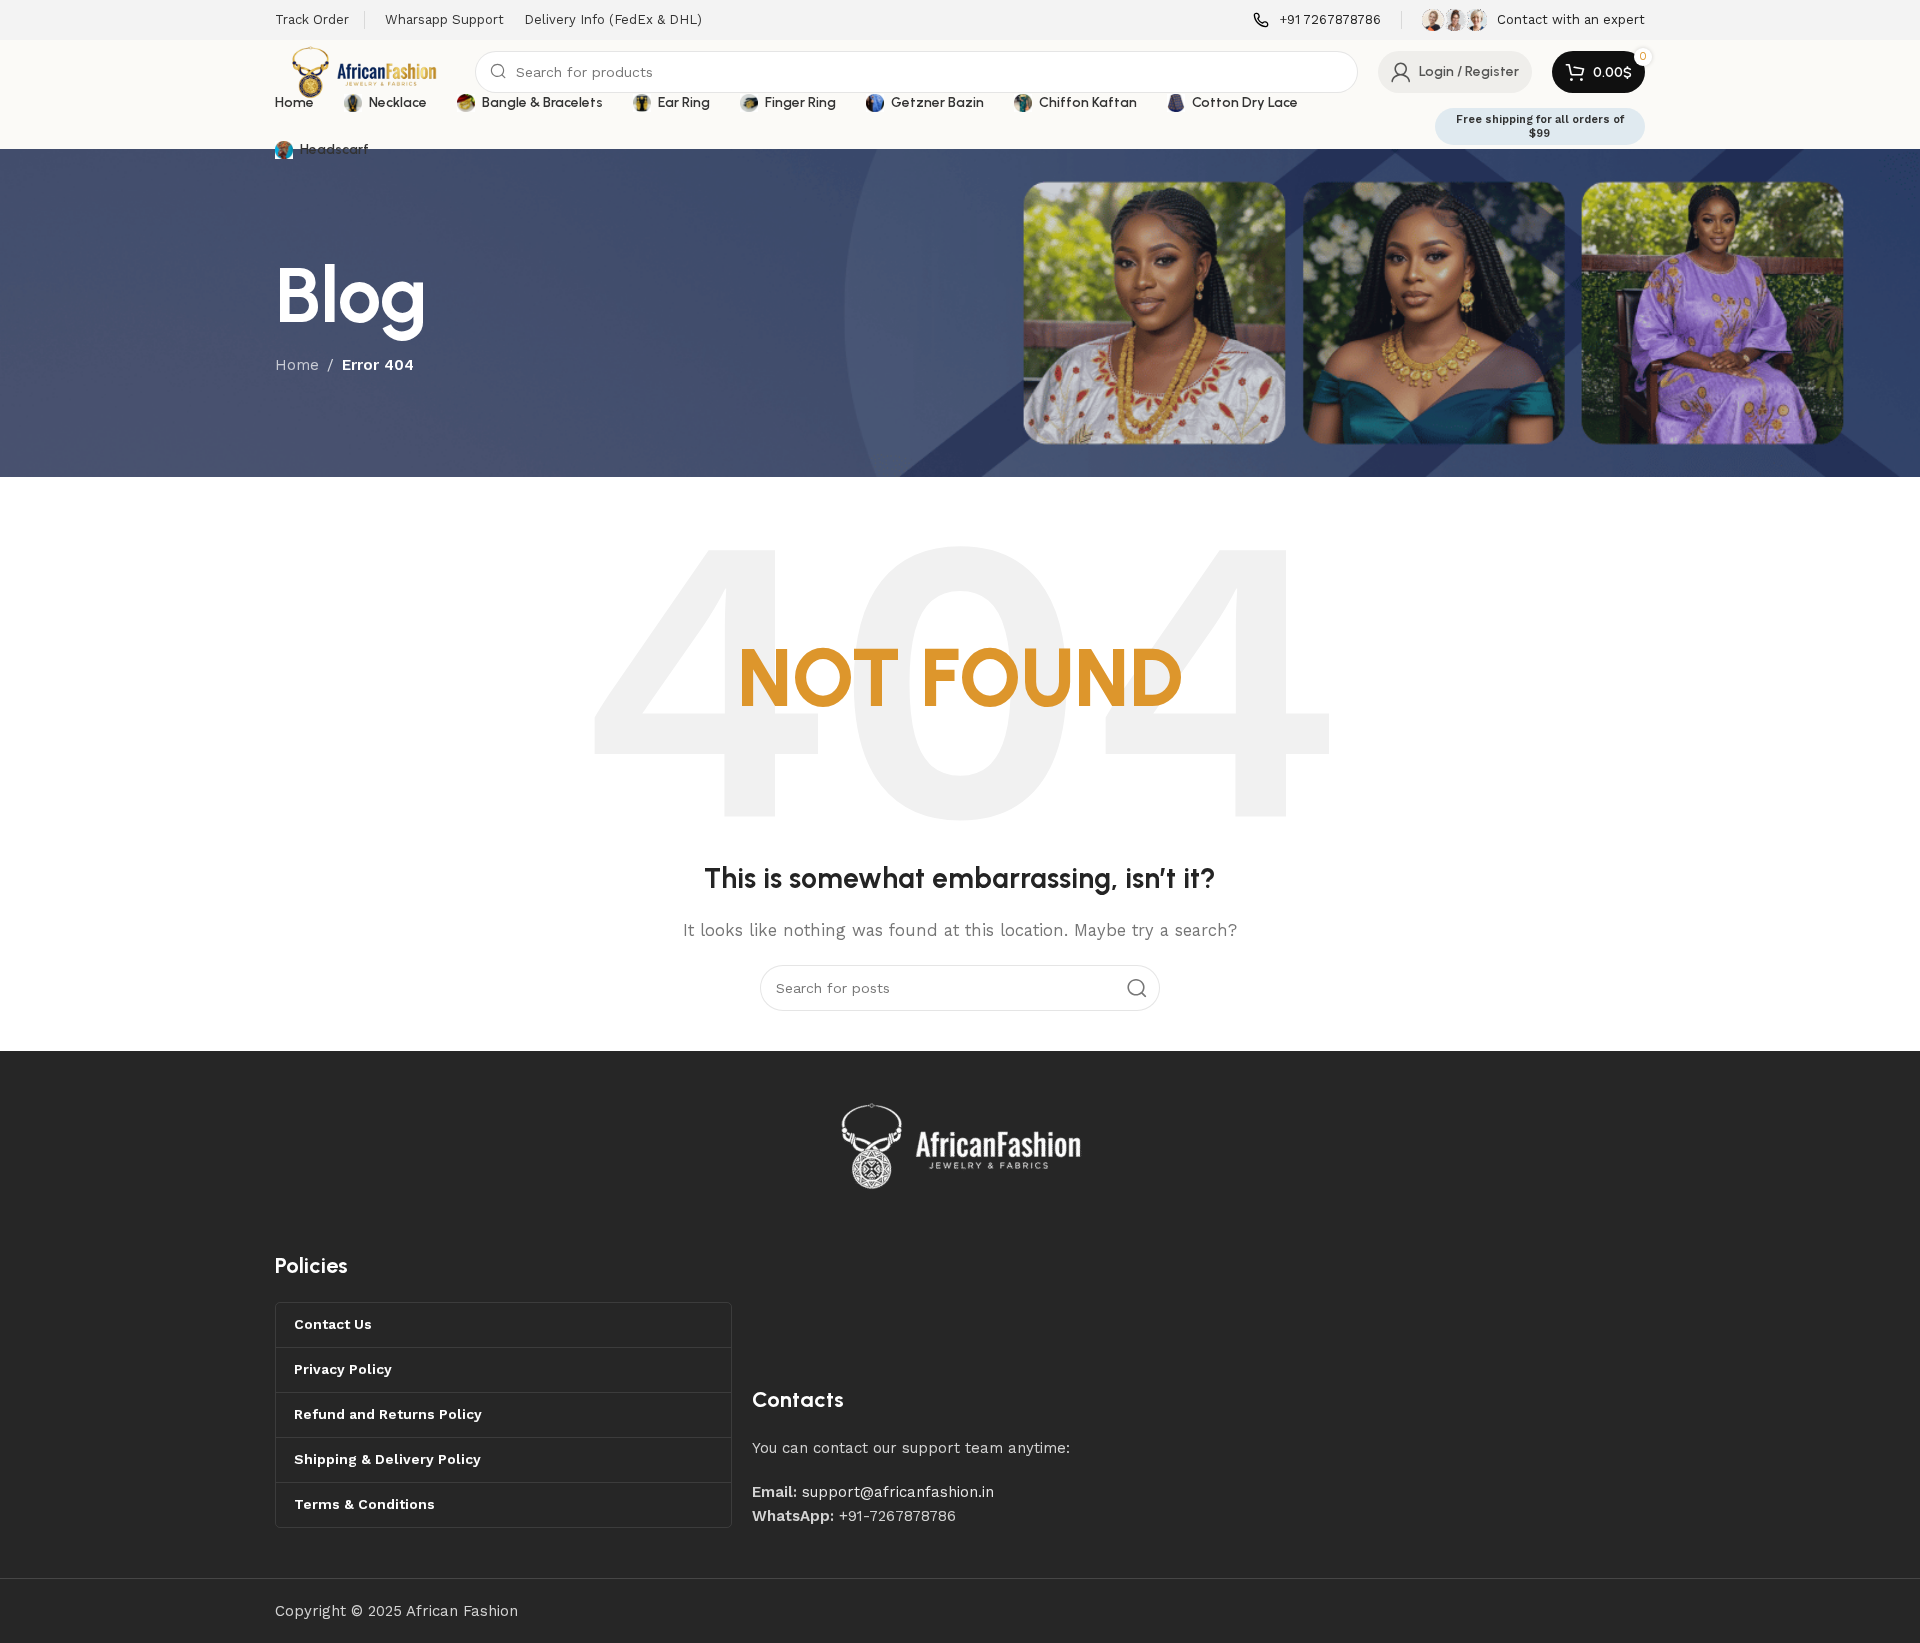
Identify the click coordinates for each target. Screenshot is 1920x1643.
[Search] (1137, 988)
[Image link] (962, 1144)
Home (297, 365)
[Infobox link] (1317, 20)
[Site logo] (365, 71)
